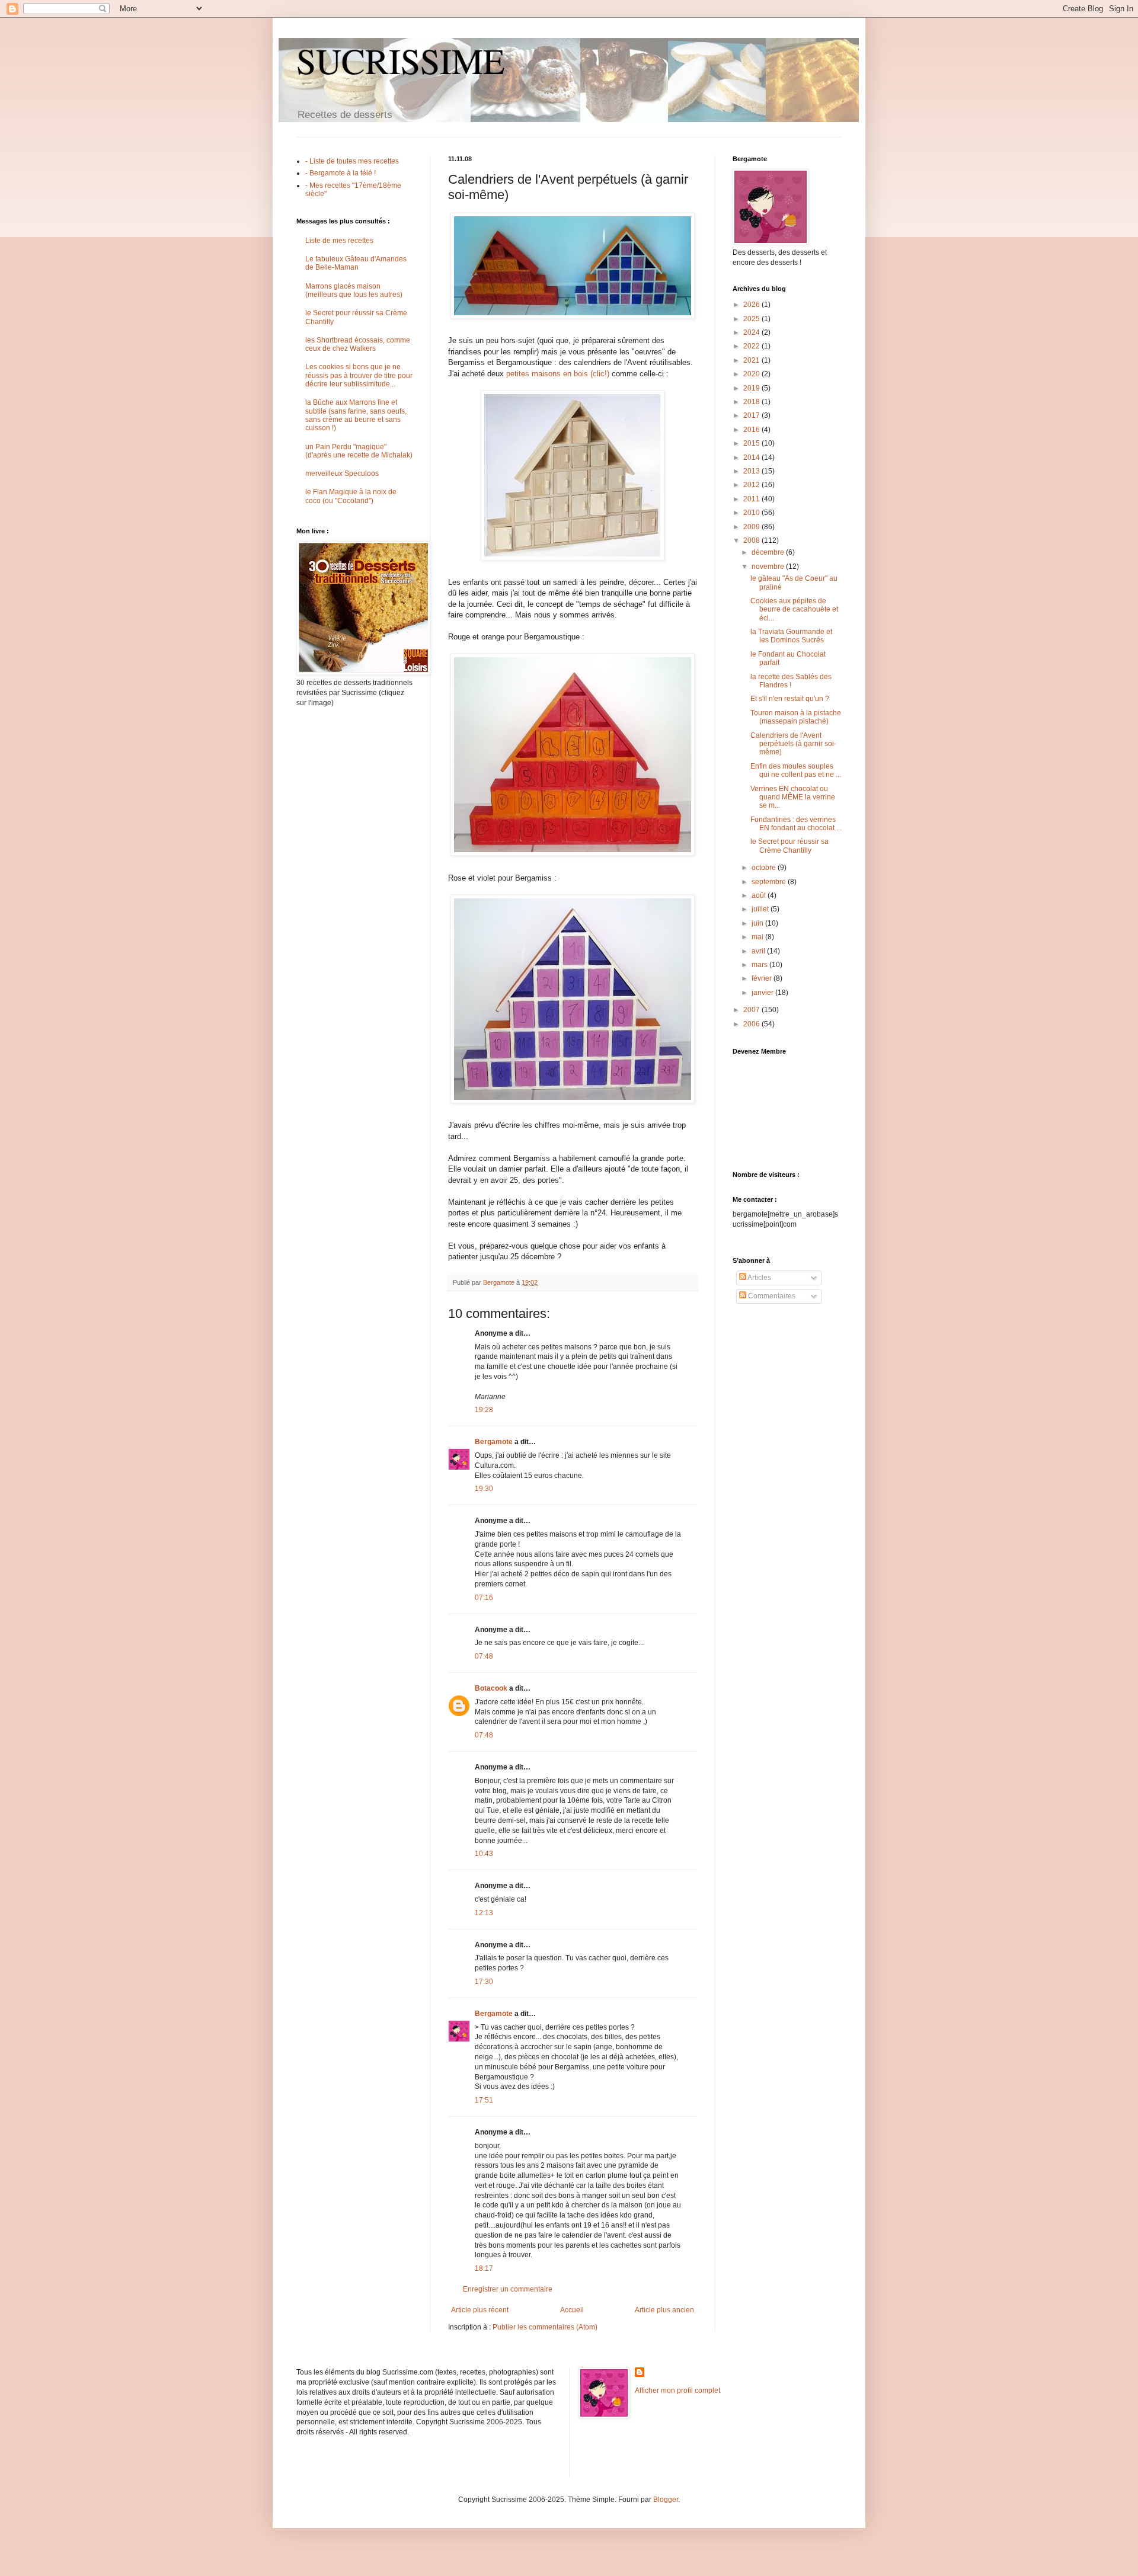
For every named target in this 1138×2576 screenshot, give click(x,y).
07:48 (484, 1656)
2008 (752, 540)
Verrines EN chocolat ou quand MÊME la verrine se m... (793, 797)
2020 (752, 374)
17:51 (484, 2100)
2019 (752, 388)
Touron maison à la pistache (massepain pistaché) (796, 717)
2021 (752, 360)
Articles (759, 1278)
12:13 (484, 1913)
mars (760, 965)
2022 (752, 346)
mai (758, 937)
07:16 (484, 1598)
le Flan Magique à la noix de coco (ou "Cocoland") (351, 496)
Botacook (491, 1688)
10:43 (484, 1854)
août (760, 895)
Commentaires (771, 1296)
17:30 (484, 1982)
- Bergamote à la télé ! (341, 173)
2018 (752, 402)
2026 (752, 305)
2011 (752, 499)
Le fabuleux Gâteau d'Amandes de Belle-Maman (356, 263)
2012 (752, 485)
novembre (769, 567)
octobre (765, 868)
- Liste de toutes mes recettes (352, 161)
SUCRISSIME (401, 60)
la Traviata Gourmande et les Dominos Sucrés (791, 636)
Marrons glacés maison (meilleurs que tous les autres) (354, 290)
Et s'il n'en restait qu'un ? (790, 699)
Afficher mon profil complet (677, 2391)
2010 (752, 513)
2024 (752, 332)
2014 (752, 457)
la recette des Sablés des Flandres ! (791, 681)
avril (759, 951)
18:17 (484, 2268)
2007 (752, 1010)
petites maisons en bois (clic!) (558, 374)
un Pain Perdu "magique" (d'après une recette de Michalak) (359, 451)
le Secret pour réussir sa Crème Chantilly (789, 846)
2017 (752, 415)
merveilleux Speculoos (342, 473)
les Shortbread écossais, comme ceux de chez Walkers (358, 344)
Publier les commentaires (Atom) (545, 2327)
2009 (752, 527)
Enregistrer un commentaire (508, 2289)
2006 (752, 1024)
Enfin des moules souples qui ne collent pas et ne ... (796, 770)
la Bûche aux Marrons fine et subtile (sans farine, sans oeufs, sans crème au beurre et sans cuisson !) (356, 415)
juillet (761, 909)
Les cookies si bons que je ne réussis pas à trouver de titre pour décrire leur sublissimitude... (359, 375)
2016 (752, 430)
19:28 (484, 1410)
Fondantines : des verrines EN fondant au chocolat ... (796, 824)
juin (758, 923)
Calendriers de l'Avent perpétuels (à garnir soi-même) (793, 744)
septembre (770, 882)
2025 (752, 319)
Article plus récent (480, 2310)
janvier (763, 993)
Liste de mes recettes (339, 241)
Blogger (666, 2500)
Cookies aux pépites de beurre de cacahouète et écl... (794, 609)
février (763, 978)
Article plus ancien (664, 2310)
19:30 (484, 1489)
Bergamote (494, 1442)
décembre (769, 552)
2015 (752, 443)
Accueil (572, 2310)
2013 (752, 471)
